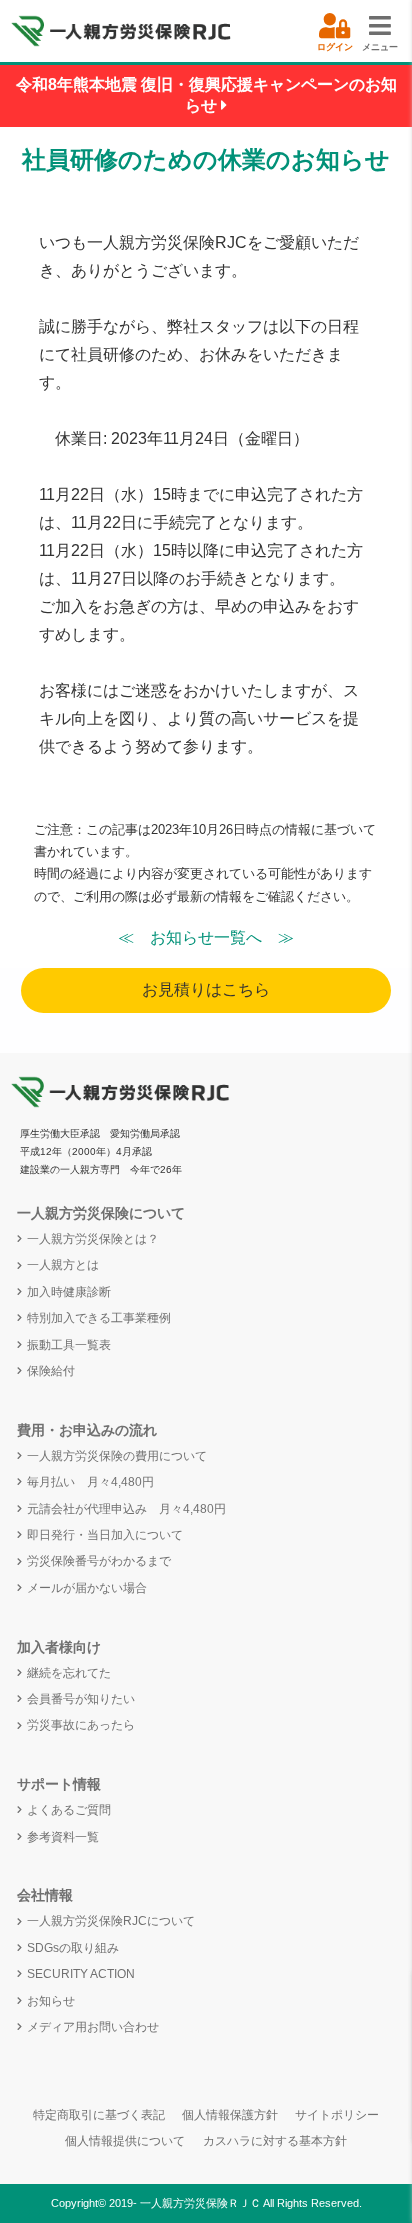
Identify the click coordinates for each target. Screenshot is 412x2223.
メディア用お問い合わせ (93, 2027)
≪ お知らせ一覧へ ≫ (206, 937)
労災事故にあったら (81, 1725)
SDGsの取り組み (73, 1948)
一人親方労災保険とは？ (93, 1239)
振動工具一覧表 (69, 1345)
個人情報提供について (125, 2141)
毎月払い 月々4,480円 (90, 1482)
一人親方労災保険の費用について (117, 1456)
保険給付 (51, 1371)
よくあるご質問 (69, 1810)
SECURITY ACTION (81, 1974)
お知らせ (51, 2001)
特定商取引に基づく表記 (99, 2115)
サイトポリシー (337, 2115)
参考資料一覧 (63, 1837)
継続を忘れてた (69, 1673)
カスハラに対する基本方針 (275, 2141)
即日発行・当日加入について (105, 1535)
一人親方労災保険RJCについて (111, 1921)
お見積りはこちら (206, 989)
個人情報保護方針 (230, 2115)
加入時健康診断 (69, 1292)
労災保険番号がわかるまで (99, 1561)
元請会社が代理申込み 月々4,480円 (126, 1509)
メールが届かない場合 (87, 1588)
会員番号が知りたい (81, 1699)
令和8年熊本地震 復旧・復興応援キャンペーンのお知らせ (206, 95)
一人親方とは (63, 1265)
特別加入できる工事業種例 (99, 1318)
